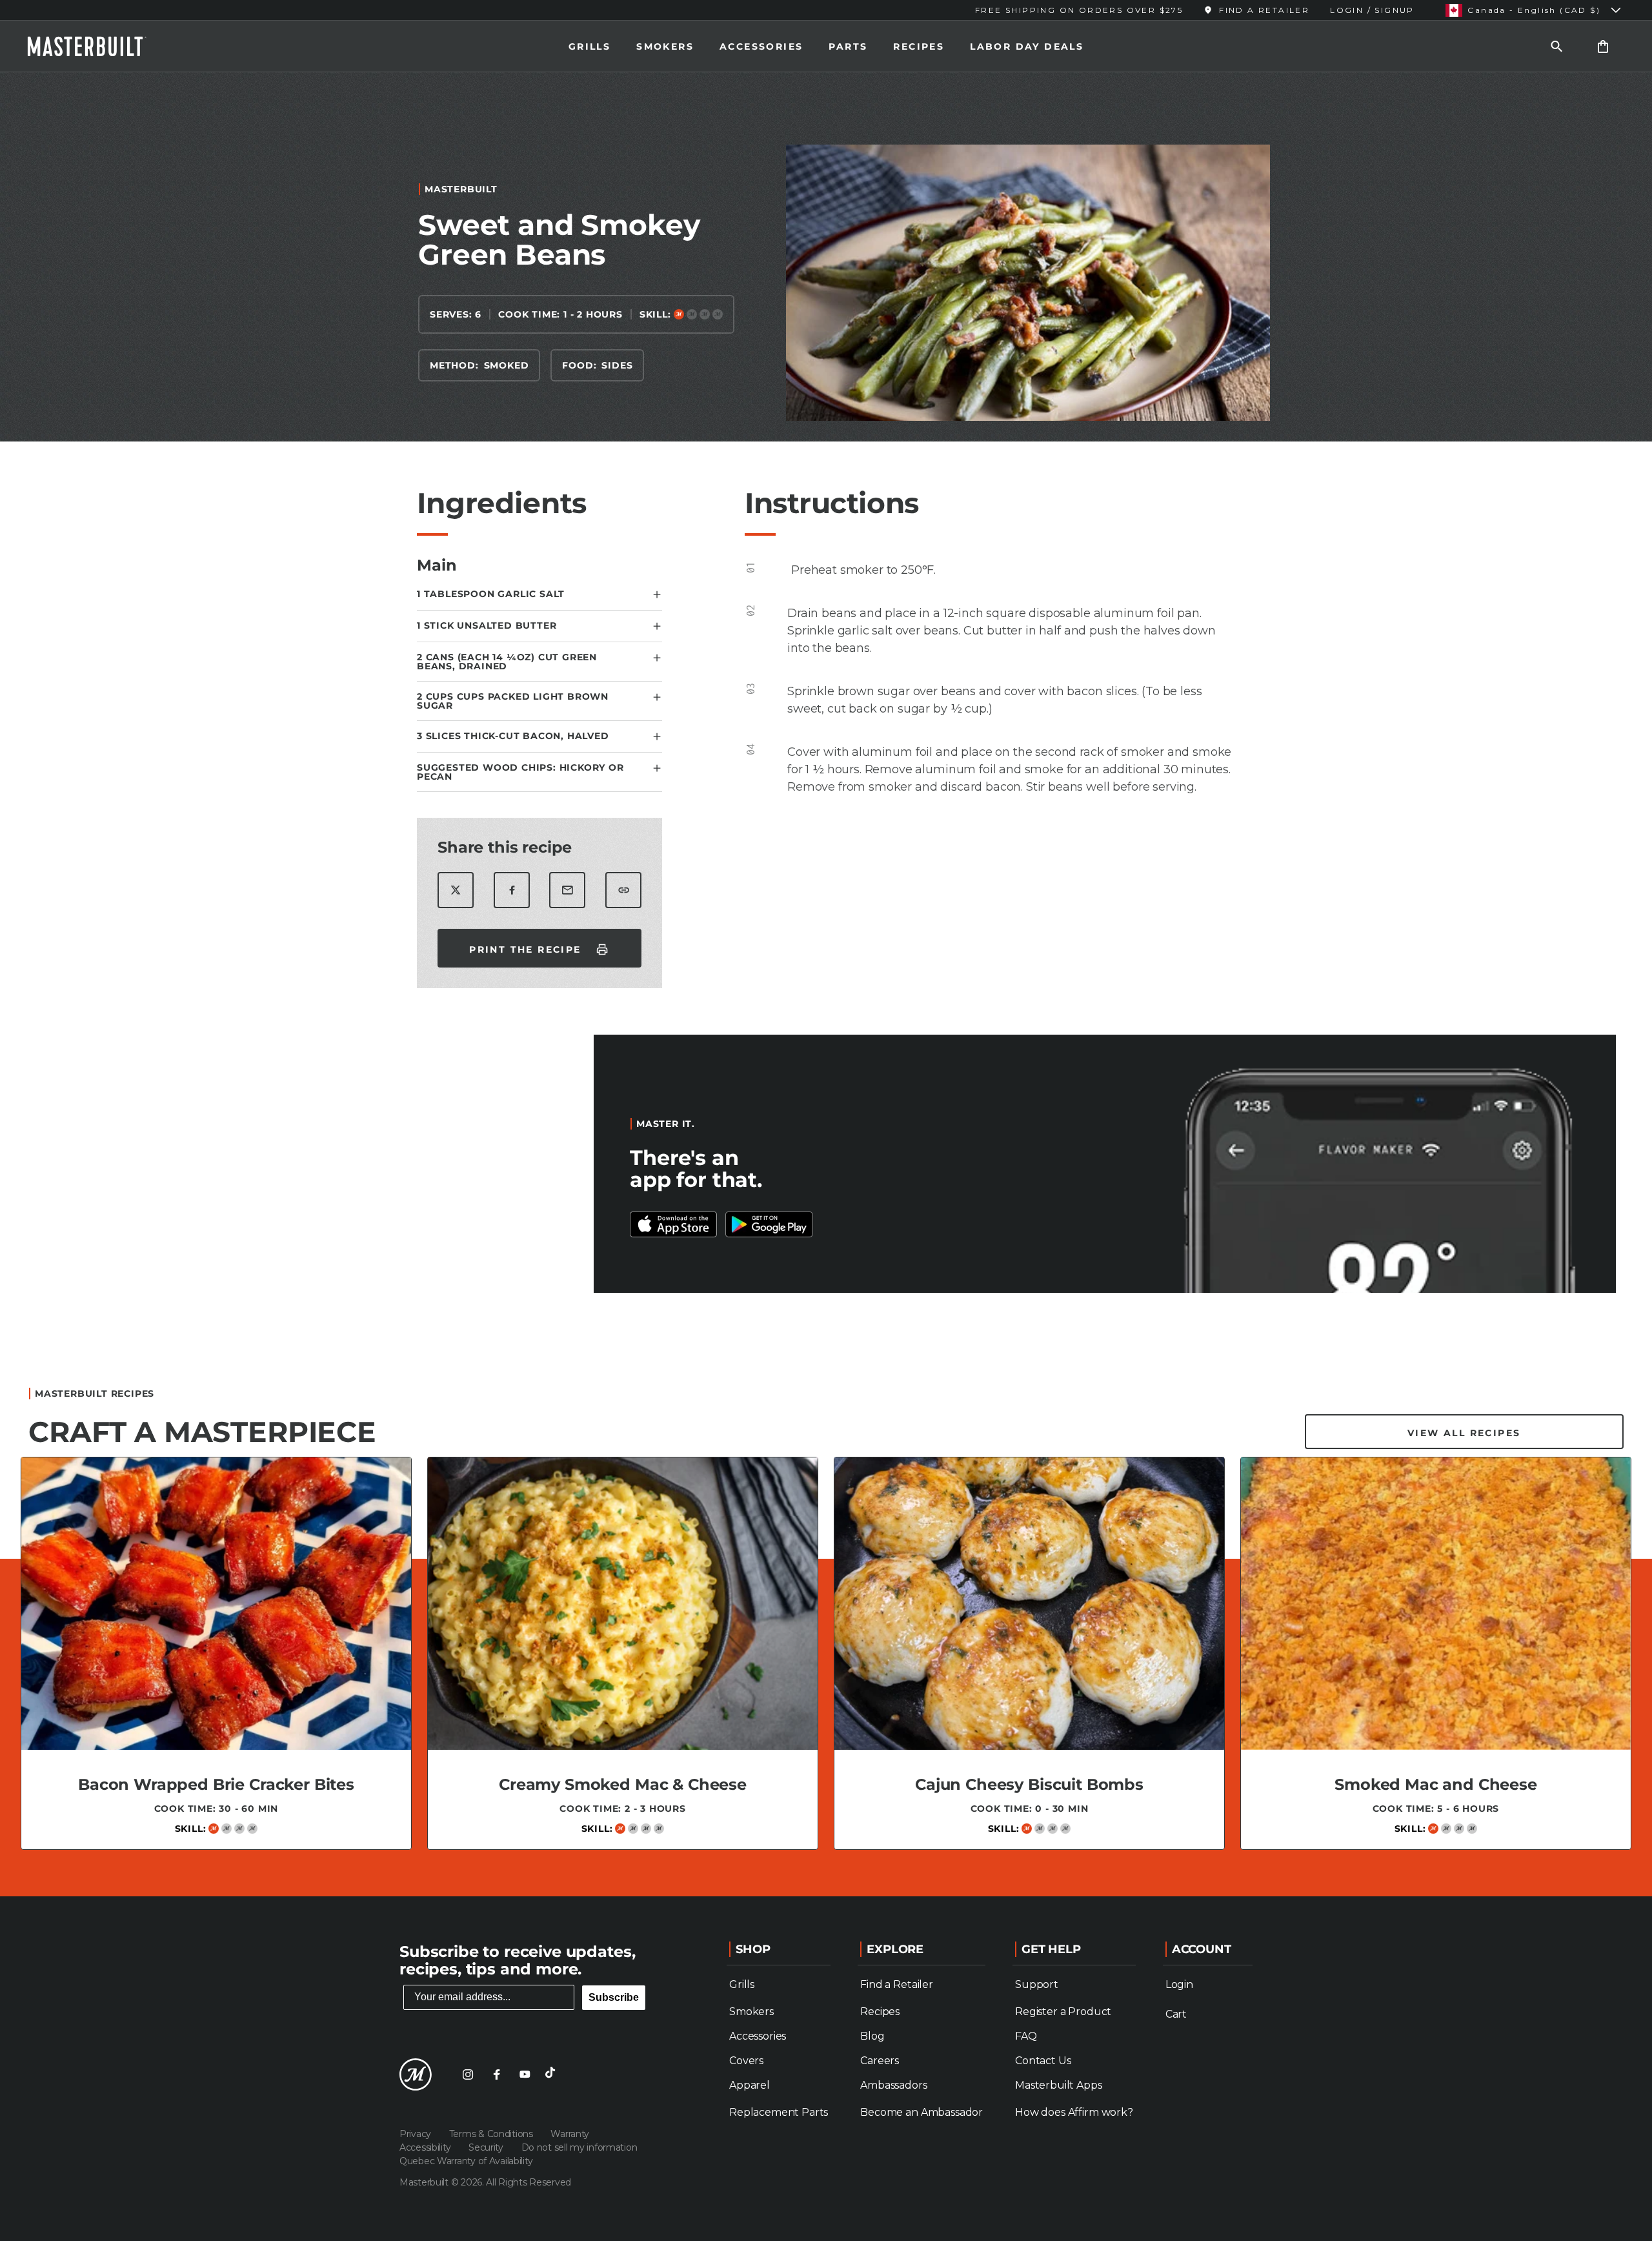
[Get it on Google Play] (674, 1224)
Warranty (570, 2134)
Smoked (507, 365)
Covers (746, 2061)
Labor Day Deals (1027, 46)
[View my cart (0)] (1603, 46)
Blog (872, 2036)
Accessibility (426, 2147)
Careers (880, 2061)
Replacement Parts (779, 2112)
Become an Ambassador (922, 2112)
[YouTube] (525, 2074)
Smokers (665, 46)
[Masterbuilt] (99, 46)
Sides (617, 365)
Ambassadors (893, 2085)
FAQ (1026, 2036)
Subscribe (614, 1997)
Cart (1176, 2014)
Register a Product (1063, 2012)
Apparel (750, 2085)
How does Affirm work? (1074, 2112)
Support (1037, 1984)
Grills (589, 46)
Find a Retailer (897, 1984)
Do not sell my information (579, 2147)
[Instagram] (468, 2074)
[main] (826, 979)
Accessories (761, 46)
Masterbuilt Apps (1058, 2085)
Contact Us (1043, 2061)
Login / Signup (1372, 10)
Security (487, 2147)
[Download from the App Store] (769, 1224)
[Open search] (1556, 46)
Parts (848, 46)
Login (1179, 1984)
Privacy (417, 2134)
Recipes (919, 46)
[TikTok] (553, 2074)
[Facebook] (496, 2074)
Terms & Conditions (492, 2134)
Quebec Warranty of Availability (466, 2161)
